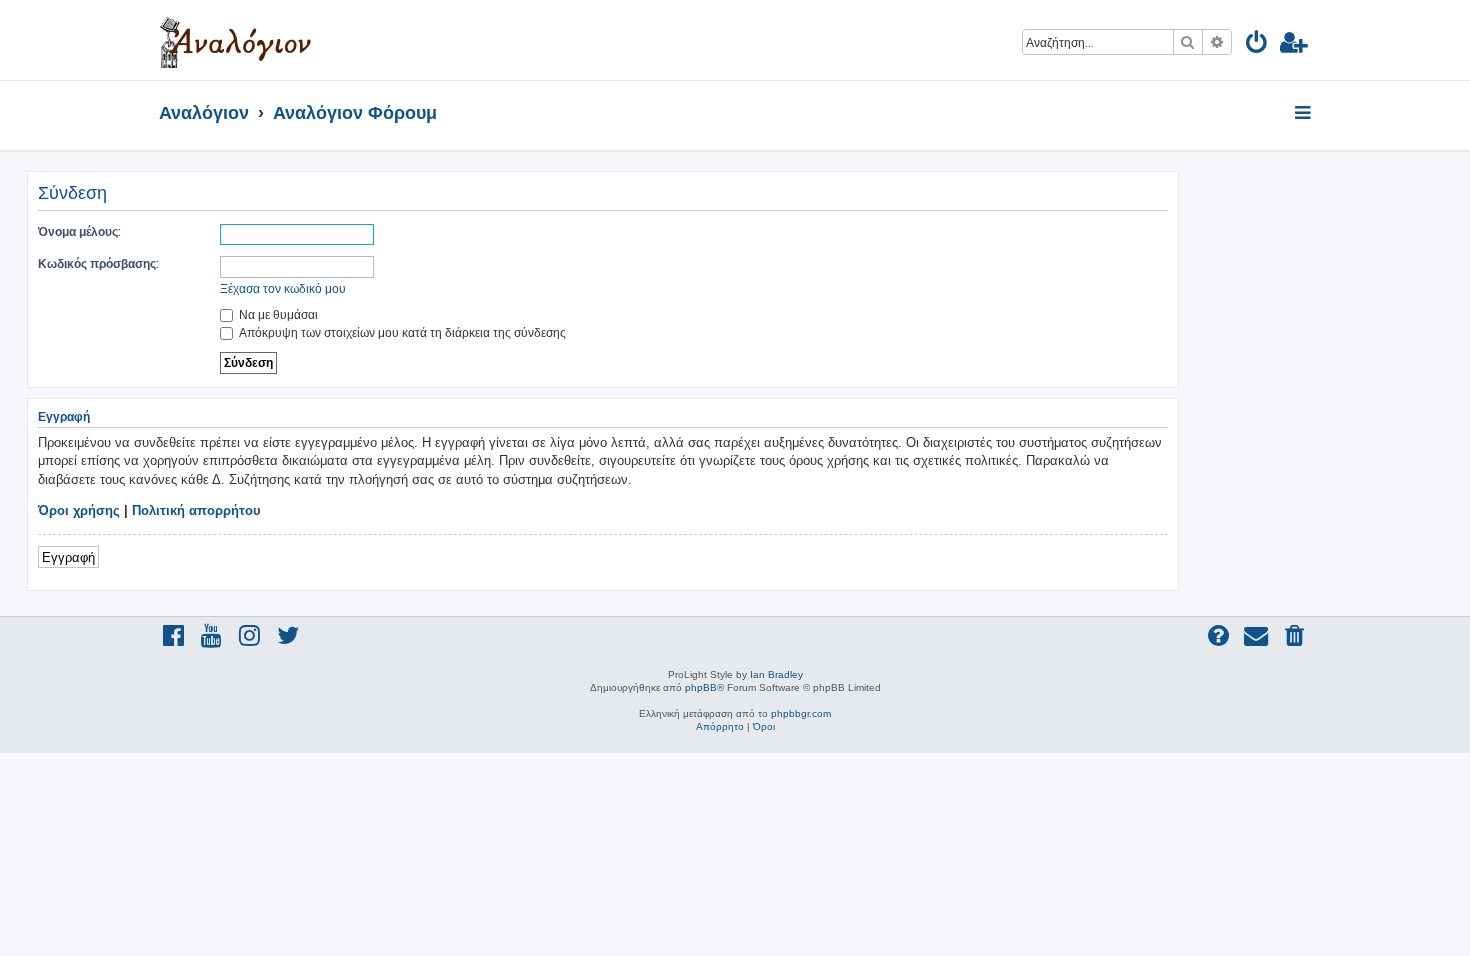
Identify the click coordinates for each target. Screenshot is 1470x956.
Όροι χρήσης (79, 510)
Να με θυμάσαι (277, 314)
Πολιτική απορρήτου (196, 510)
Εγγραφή (68, 556)
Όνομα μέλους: (79, 231)
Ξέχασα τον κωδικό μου (283, 288)
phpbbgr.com (801, 713)
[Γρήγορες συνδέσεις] (1304, 114)
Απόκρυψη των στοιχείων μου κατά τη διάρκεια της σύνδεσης (401, 332)
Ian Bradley (776, 674)
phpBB (701, 687)
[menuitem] (1257, 45)
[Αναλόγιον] (235, 40)
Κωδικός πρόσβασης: (98, 263)
